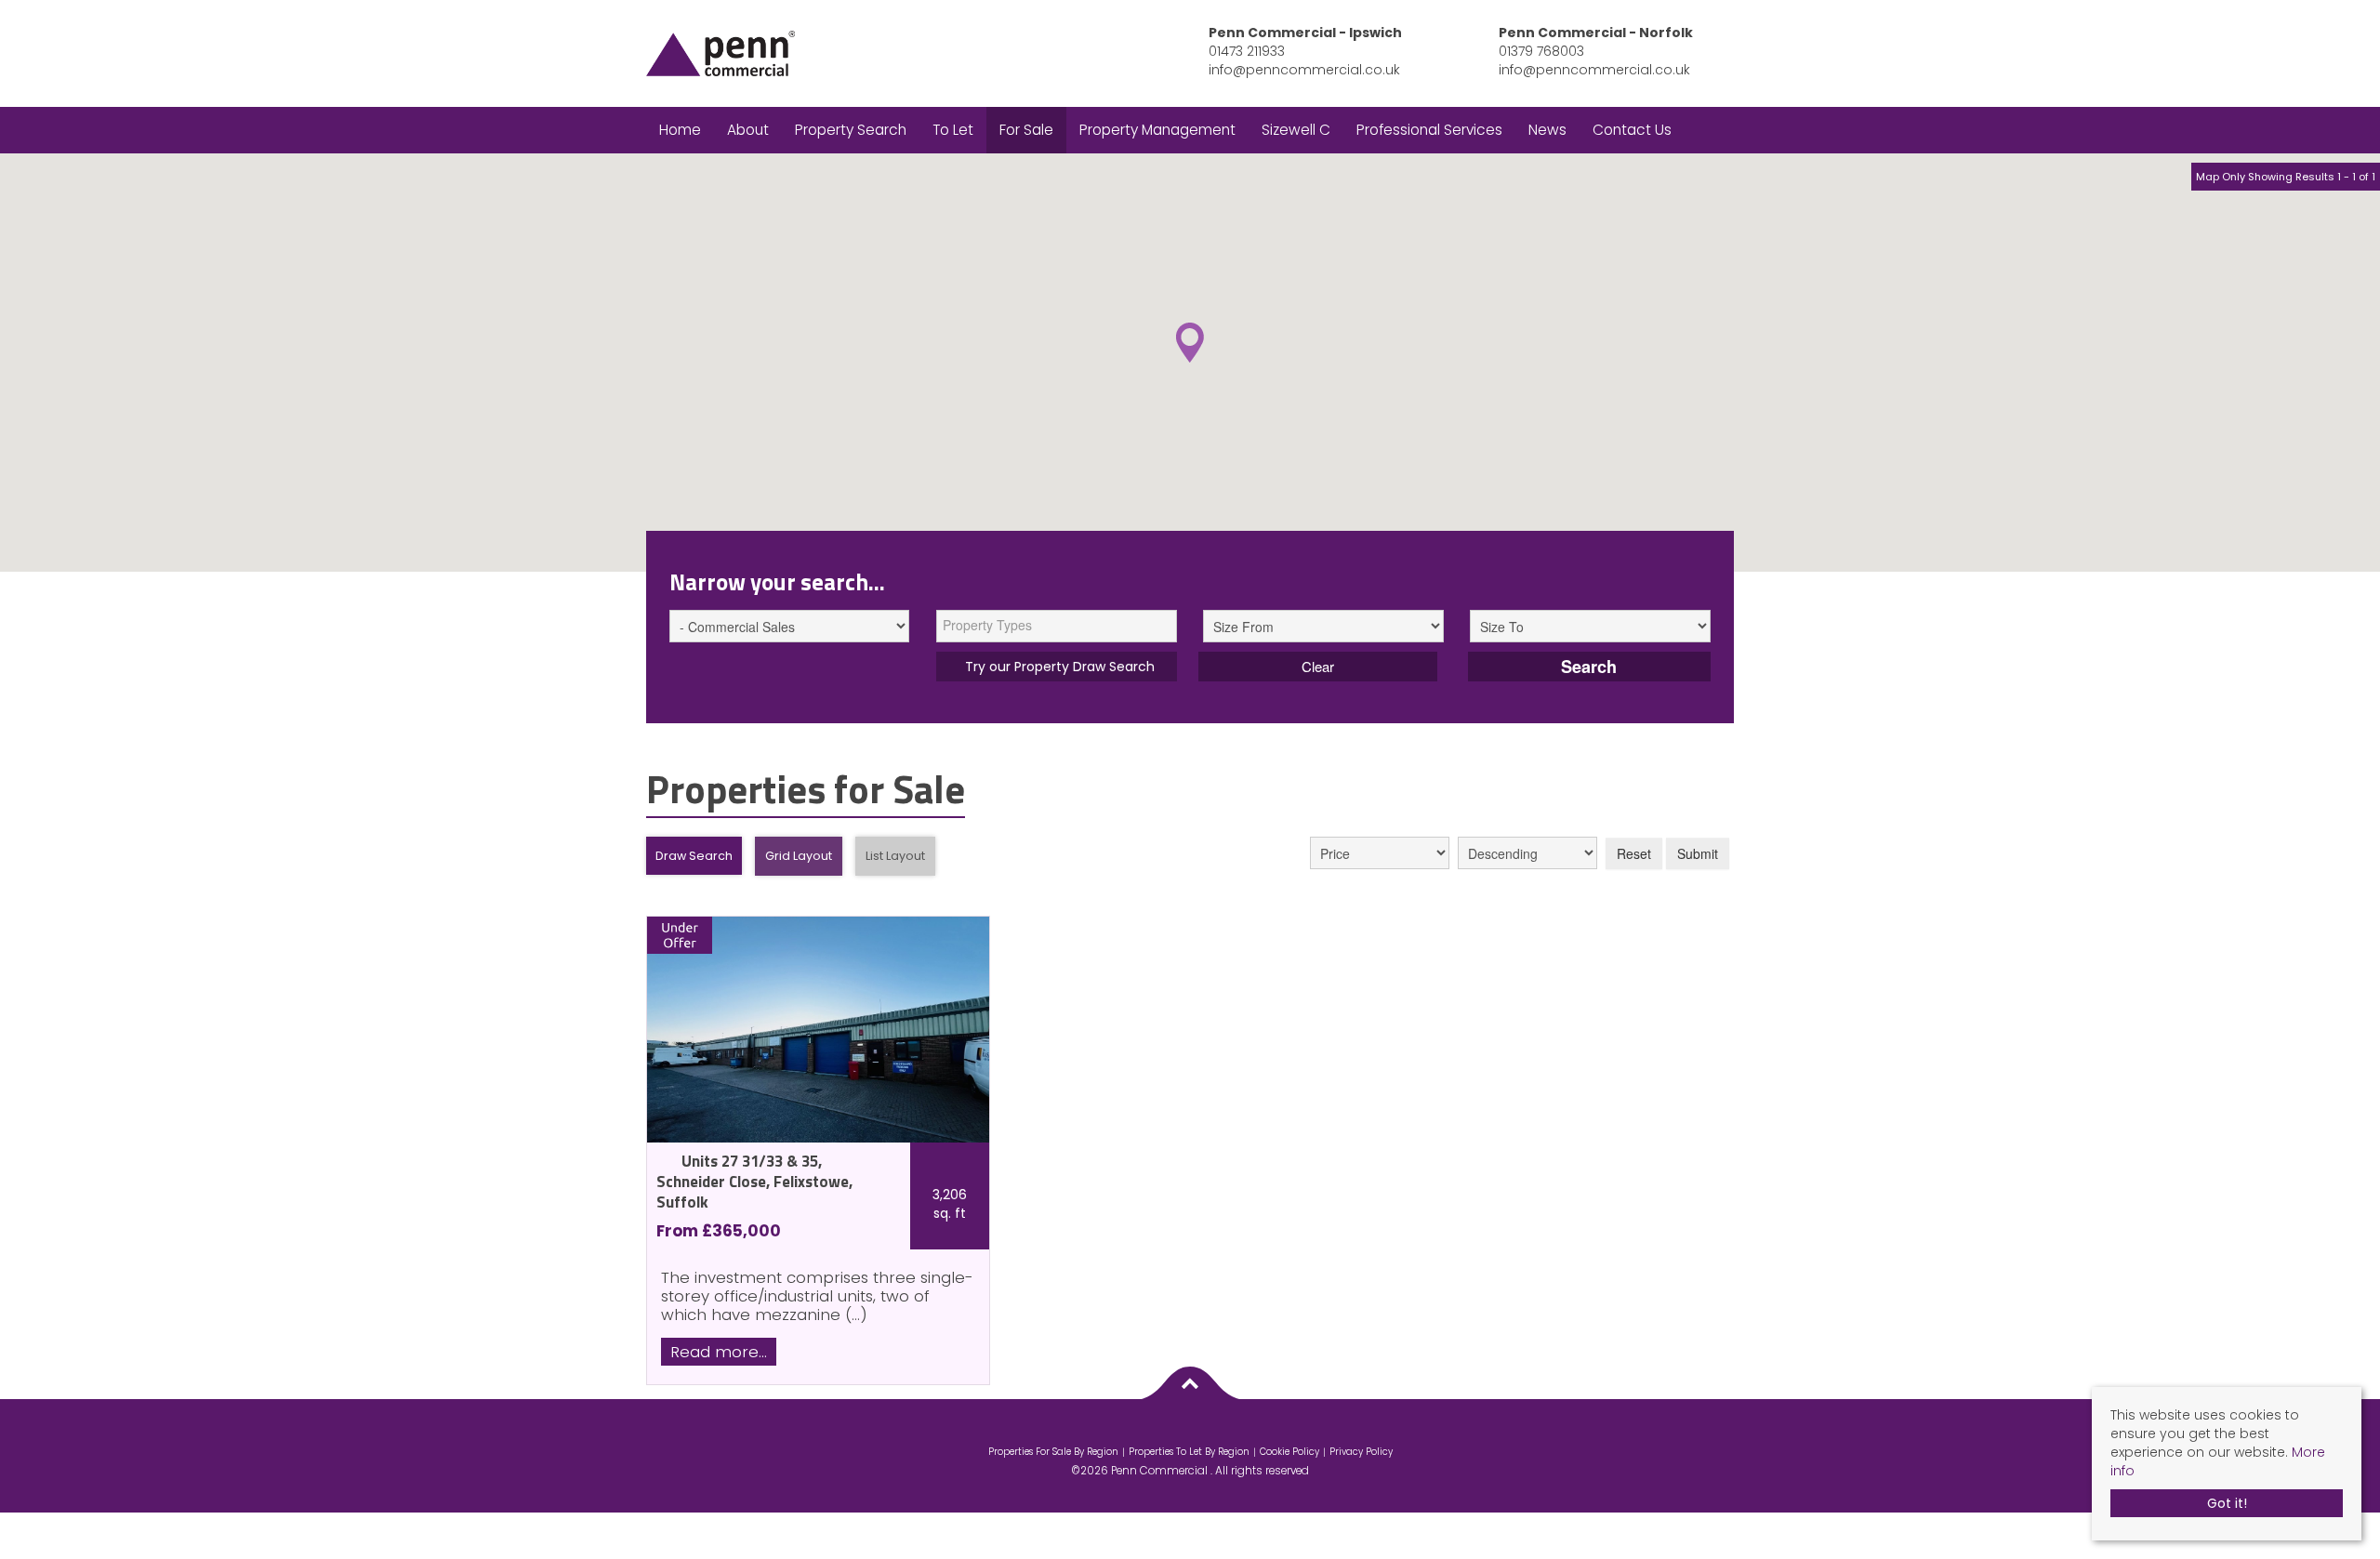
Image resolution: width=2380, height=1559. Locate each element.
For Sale (1026, 130)
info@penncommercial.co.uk (1304, 70)
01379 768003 (1541, 51)
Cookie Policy (1289, 1452)
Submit (1698, 853)
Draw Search (694, 856)
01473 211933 (1247, 51)
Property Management (1157, 130)
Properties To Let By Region (1189, 1452)
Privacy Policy (1361, 1452)
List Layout (895, 856)
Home (680, 130)
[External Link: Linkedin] (1195, 1433)
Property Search (851, 130)
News (1547, 130)
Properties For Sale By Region (1053, 1452)
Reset (1634, 853)
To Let (953, 130)
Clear (1318, 666)
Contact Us (1632, 130)
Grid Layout (799, 856)
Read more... (719, 1352)
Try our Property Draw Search (1056, 667)
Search (1589, 667)
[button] (1190, 343)
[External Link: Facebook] (1185, 1433)
